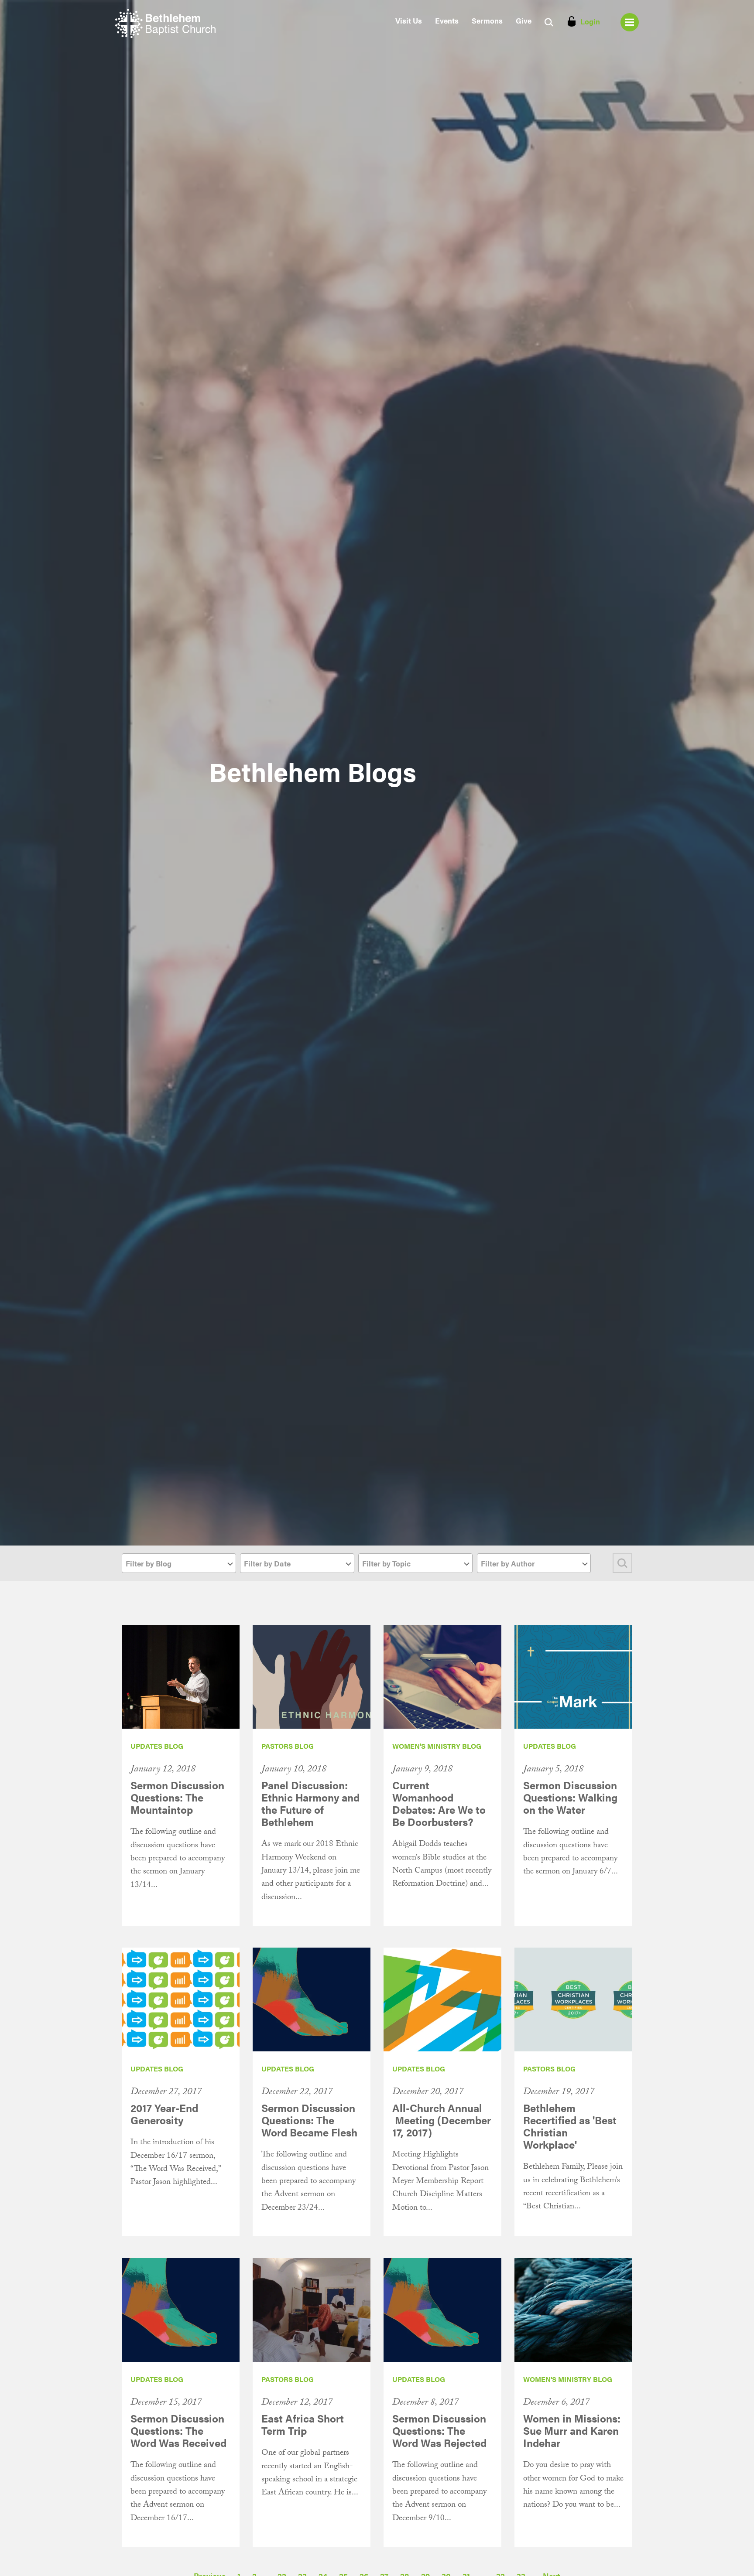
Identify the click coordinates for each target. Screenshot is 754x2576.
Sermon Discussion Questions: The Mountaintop (177, 1797)
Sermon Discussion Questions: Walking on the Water (570, 1797)
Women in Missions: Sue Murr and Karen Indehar (572, 2430)
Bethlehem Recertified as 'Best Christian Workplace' (570, 2126)
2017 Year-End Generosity (164, 2114)
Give (524, 20)
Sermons (487, 20)
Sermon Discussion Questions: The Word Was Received (178, 2430)
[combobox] (179, 1563)
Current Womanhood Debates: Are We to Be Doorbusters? (439, 1803)
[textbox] (179, 1564)
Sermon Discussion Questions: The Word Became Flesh (309, 2120)
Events (447, 20)
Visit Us (409, 20)
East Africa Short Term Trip (303, 2424)
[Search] (622, 1563)
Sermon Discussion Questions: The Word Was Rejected (439, 2430)
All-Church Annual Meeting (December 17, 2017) (442, 2120)
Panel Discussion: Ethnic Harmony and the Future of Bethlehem (310, 1803)
